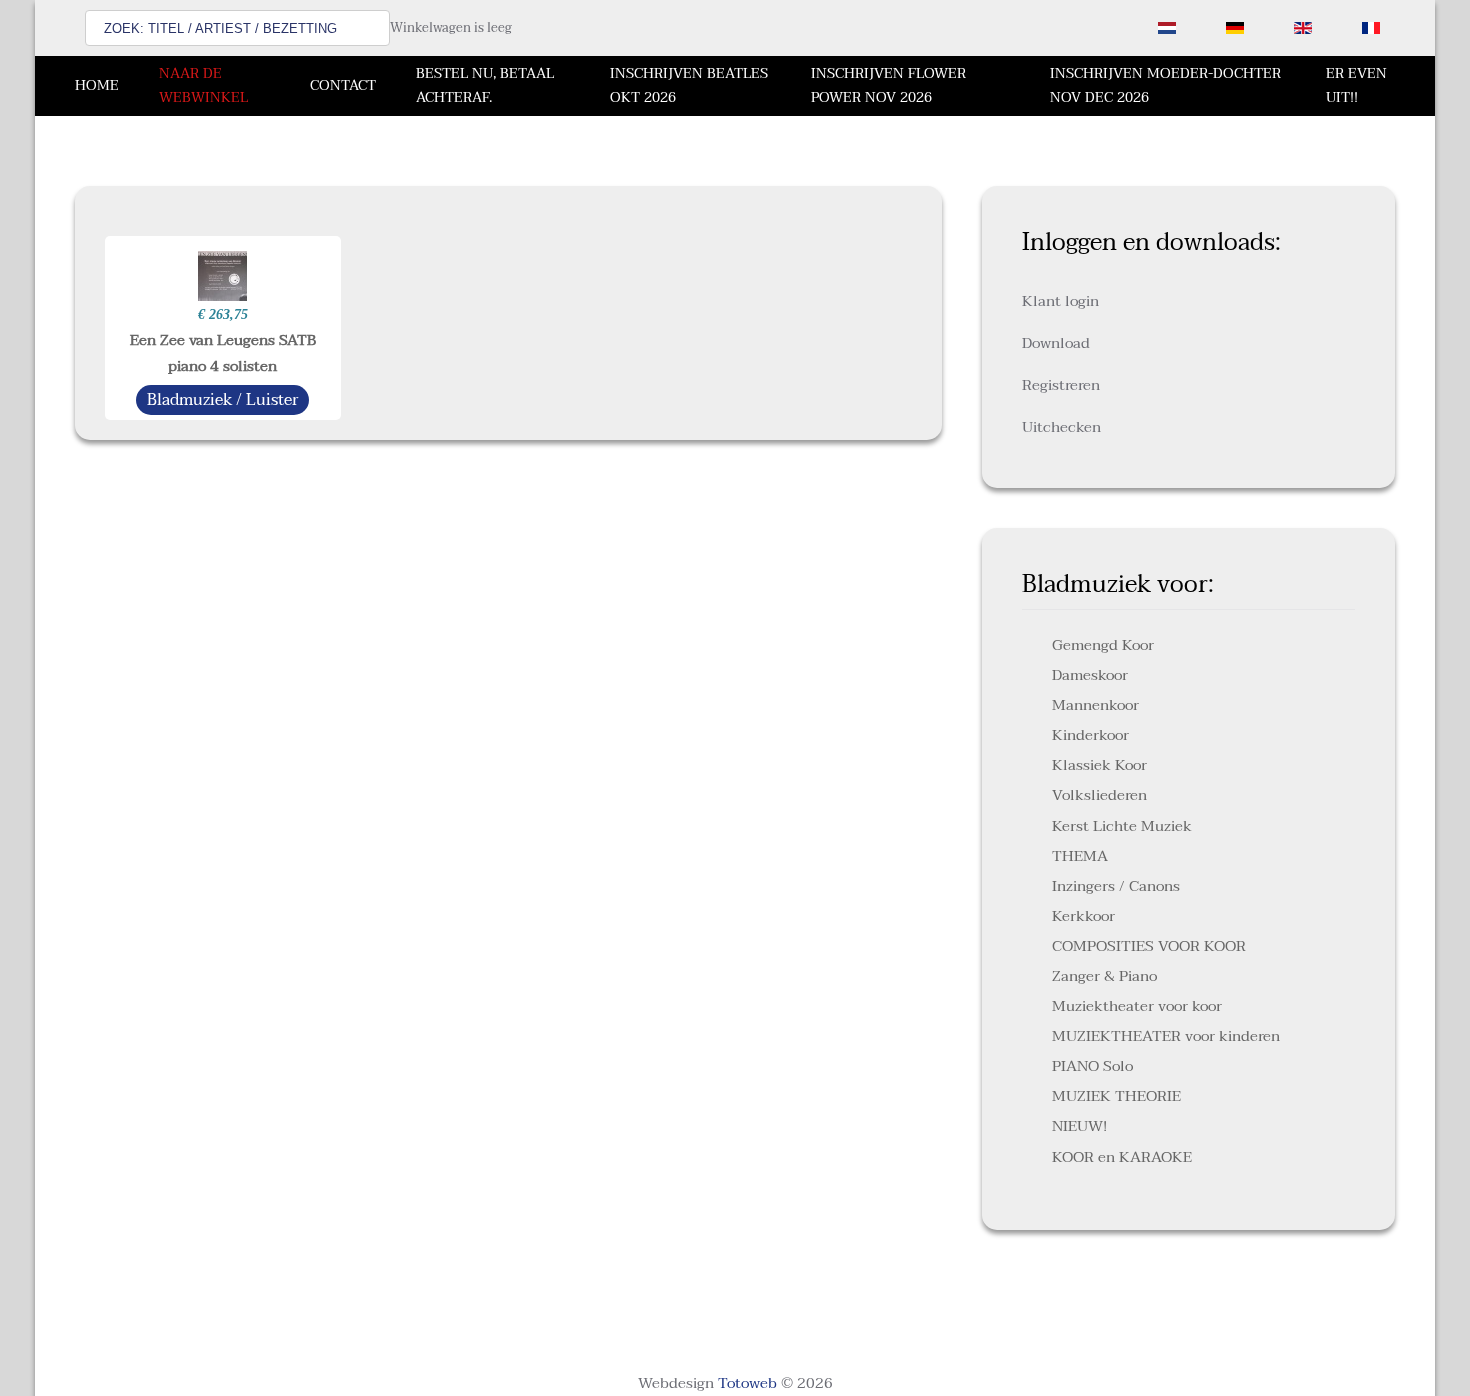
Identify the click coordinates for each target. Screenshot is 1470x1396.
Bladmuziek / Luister (222, 400)
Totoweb (747, 1383)
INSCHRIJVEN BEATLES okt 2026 (689, 85)
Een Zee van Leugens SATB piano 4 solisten (223, 353)
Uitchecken (1061, 427)
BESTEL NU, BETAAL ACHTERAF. (485, 85)
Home (97, 85)
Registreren (1061, 385)
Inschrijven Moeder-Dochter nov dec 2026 (1165, 85)
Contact (343, 85)
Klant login (1060, 301)
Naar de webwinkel (203, 85)
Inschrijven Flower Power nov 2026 (888, 85)
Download (1056, 343)
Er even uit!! (1356, 85)
